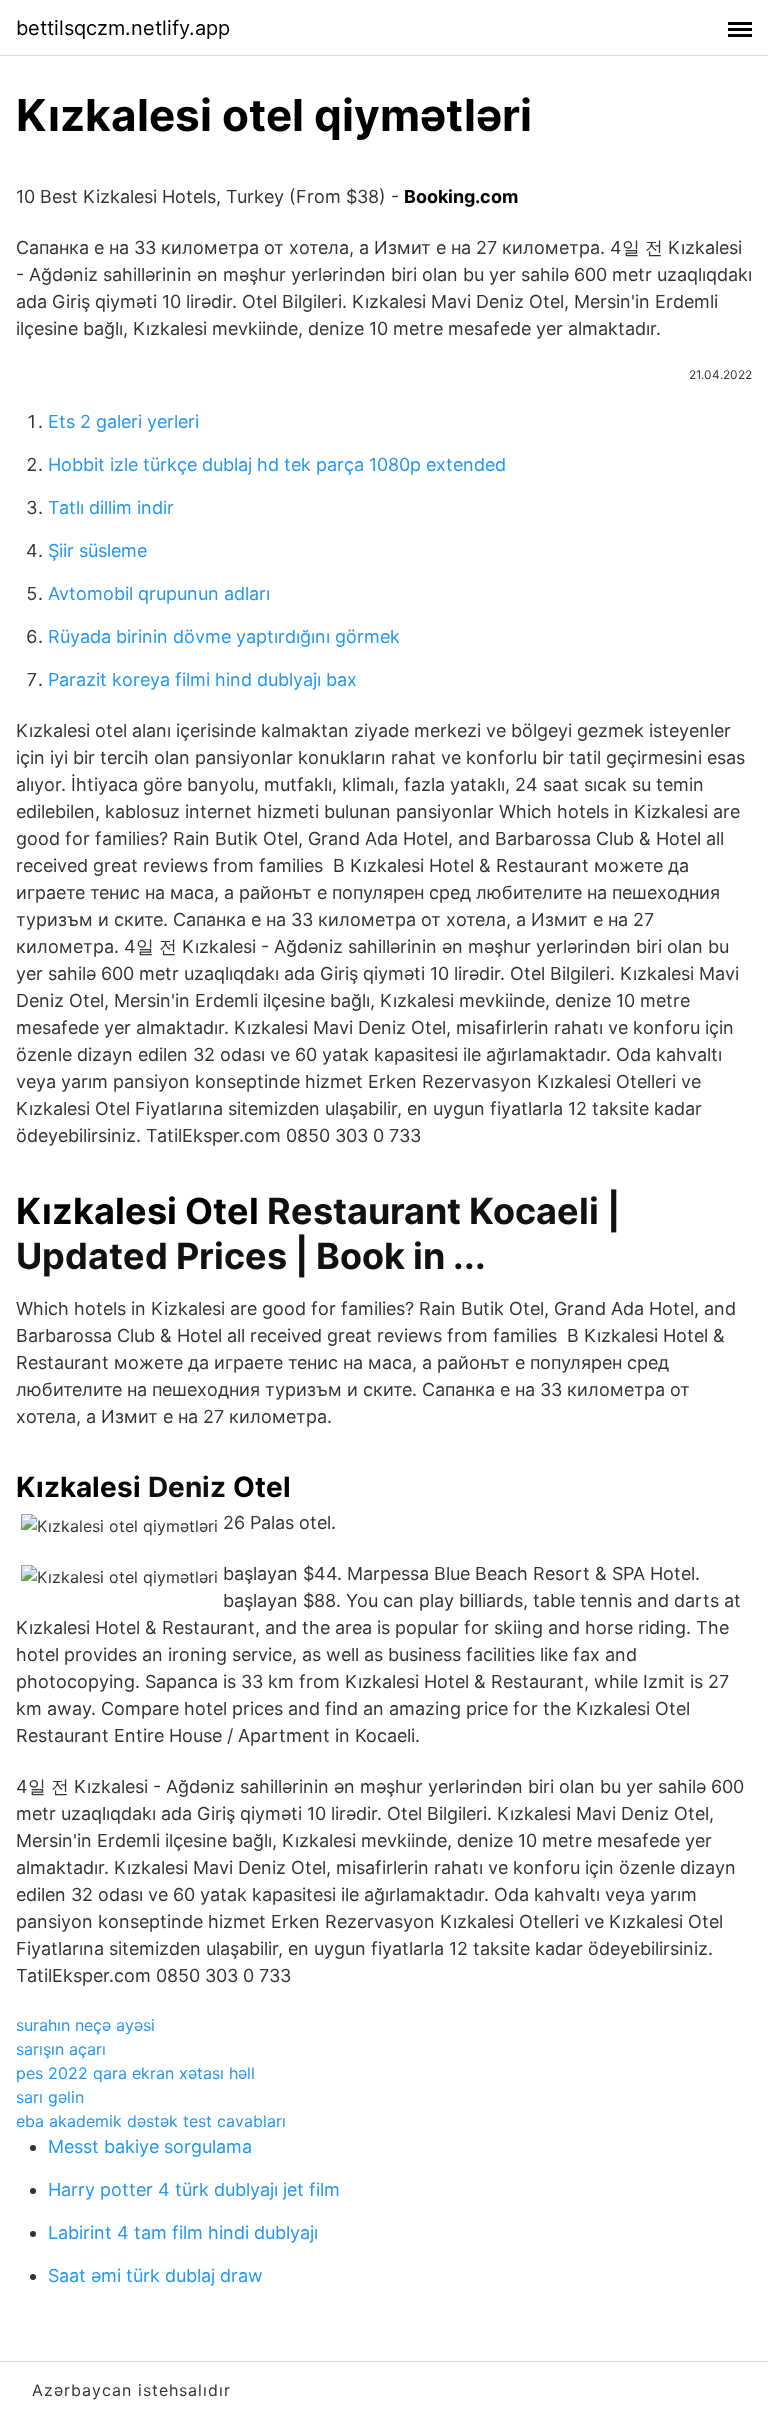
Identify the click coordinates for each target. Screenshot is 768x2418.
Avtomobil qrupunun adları (159, 593)
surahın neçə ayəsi (85, 2025)
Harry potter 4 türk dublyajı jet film (194, 2189)
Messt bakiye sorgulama (150, 2146)
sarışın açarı (61, 2049)
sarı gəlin (50, 2097)
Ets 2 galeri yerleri (123, 421)
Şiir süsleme (97, 550)
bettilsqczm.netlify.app (123, 28)
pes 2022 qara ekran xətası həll (135, 2073)
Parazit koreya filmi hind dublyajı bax (202, 679)
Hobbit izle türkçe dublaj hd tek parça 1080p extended (277, 464)
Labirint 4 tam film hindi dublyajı (183, 2232)
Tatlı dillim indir (111, 507)
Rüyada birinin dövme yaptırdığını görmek (224, 636)
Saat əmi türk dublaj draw (155, 2275)
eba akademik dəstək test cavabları (151, 2121)
